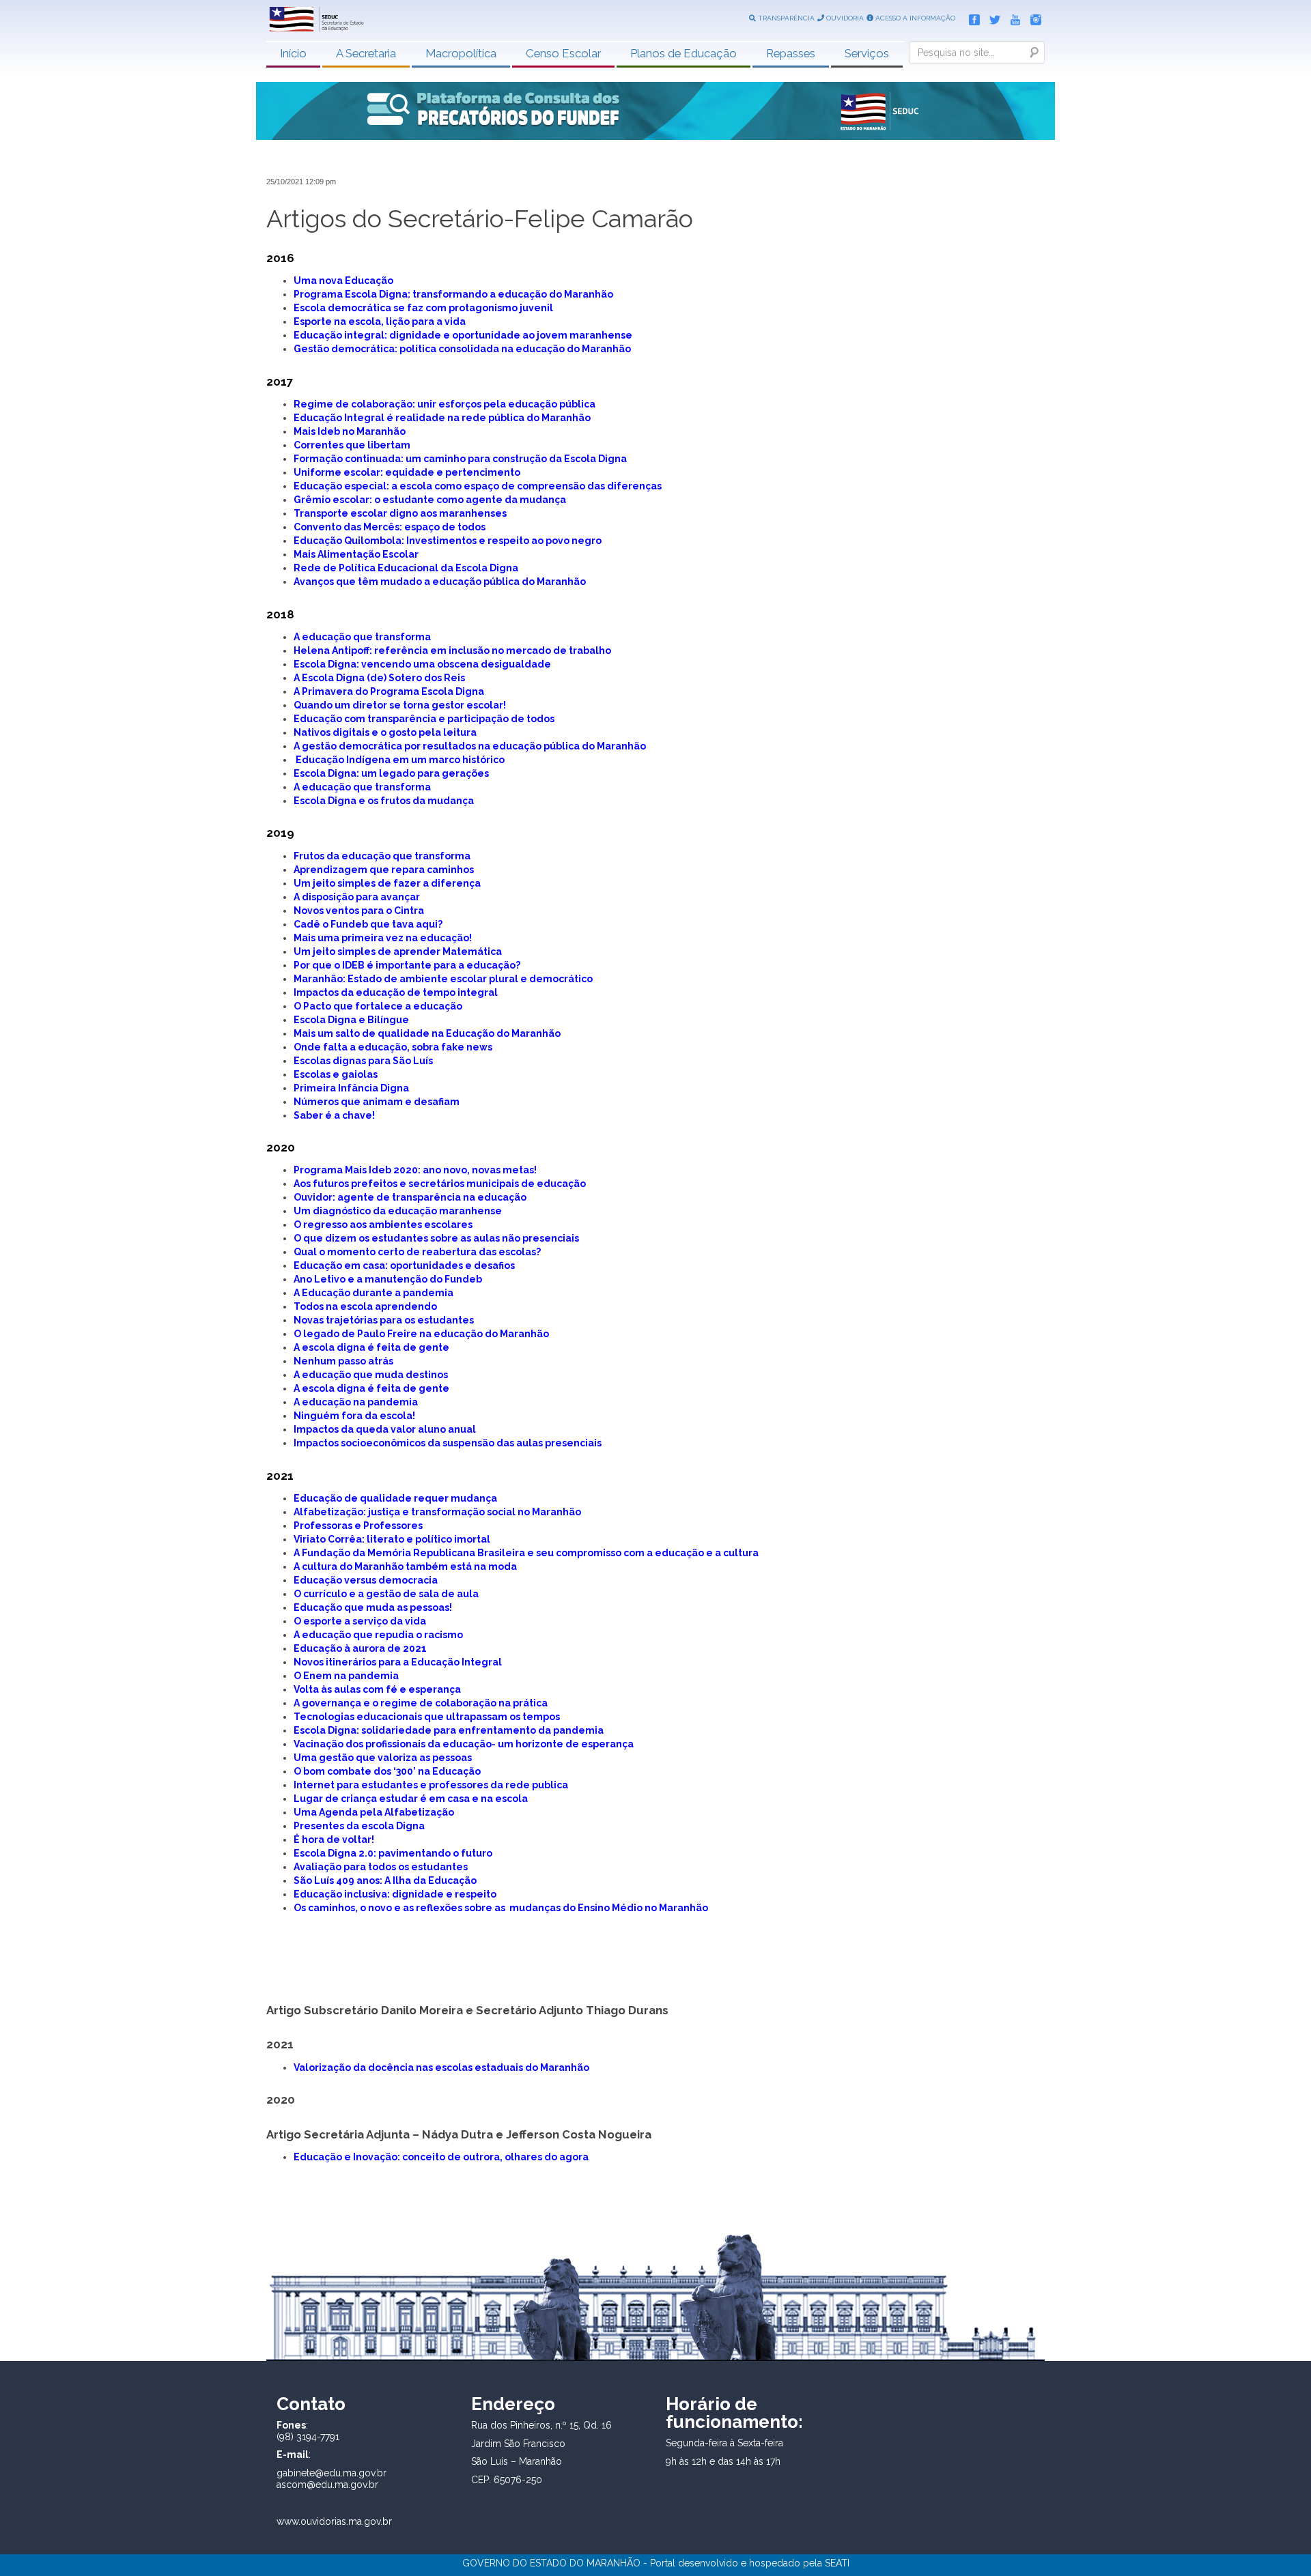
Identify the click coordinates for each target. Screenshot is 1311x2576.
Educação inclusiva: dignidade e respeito (395, 1894)
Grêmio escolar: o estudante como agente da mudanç (427, 500)
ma (309, 1758)
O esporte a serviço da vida (360, 1621)
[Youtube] (1012, 17)
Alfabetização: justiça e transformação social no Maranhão (437, 1512)
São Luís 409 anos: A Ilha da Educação (385, 1880)
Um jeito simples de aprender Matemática (399, 951)
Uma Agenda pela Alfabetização (374, 1812)
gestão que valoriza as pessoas (394, 1758)
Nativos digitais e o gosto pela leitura (385, 732)
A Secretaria (366, 53)
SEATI (837, 2563)
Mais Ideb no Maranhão (350, 431)
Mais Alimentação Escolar (356, 554)
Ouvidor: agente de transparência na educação (410, 1197)
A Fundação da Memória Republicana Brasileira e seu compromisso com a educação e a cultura (526, 1553)
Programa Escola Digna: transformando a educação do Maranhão (453, 294)
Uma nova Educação (343, 281)
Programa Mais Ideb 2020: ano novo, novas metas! (415, 1170)
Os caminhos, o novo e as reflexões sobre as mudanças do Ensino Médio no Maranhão (501, 1908)
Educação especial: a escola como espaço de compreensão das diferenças (478, 486)
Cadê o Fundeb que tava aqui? (368, 924)
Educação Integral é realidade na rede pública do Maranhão (442, 418)
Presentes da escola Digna (359, 1826)
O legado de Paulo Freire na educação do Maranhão (421, 1334)
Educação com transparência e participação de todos (424, 719)
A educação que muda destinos (371, 1375)
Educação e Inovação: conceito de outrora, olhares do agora (441, 2157)
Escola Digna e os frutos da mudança (384, 801)
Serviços (867, 53)
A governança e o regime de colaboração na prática (421, 1703)
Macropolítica (461, 53)
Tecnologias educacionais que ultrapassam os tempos (427, 1717)
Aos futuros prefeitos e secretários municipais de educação (440, 1184)
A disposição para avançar (357, 897)
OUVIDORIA (844, 18)
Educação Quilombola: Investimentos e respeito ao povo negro (448, 541)
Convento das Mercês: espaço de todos (390, 527)
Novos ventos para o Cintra (359, 911)
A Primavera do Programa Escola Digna (389, 691)
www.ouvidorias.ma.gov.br (334, 2521)
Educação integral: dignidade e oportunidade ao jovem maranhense (463, 335)
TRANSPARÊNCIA (785, 18)
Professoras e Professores (358, 1526)
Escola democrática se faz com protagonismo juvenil (423, 308)
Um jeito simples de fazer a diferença (387, 883)
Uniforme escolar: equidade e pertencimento (407, 472)
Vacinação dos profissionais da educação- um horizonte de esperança (464, 1744)
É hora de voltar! (334, 1840)
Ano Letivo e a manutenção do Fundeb (388, 1279)
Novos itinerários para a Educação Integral (398, 1662)
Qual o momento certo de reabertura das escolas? (417, 1252)
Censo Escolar (563, 53)
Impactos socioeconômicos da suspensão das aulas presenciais (448, 1443)
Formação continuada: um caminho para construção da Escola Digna (460, 459)
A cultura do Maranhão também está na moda (405, 1566)
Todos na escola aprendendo (365, 1306)
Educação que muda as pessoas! (373, 1607)
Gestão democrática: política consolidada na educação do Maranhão (462, 349)
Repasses (791, 53)
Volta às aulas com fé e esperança (377, 1689)
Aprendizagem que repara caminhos (384, 870)
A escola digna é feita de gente (371, 1347)
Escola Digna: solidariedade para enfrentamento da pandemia (449, 1730)
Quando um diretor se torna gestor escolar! (400, 705)
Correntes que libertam (352, 445)
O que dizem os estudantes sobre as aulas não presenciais (436, 1238)
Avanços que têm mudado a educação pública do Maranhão (440, 582)
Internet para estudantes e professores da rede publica (431, 1785)
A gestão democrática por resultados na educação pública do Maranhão (470, 746)
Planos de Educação (683, 53)
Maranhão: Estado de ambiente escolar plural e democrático (443, 979)
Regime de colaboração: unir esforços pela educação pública (445, 404)
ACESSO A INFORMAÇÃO (914, 18)
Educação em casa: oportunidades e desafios (404, 1265)
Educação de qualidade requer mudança (395, 1498)
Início (293, 53)
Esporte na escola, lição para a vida (380, 321)
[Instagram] (1032, 17)
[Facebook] (971, 17)
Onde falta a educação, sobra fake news (393, 1047)
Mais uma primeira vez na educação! (383, 938)
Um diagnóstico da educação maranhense (398, 1211)
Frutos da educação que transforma (382, 856)
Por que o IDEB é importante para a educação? (407, 965)
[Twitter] (991, 17)
